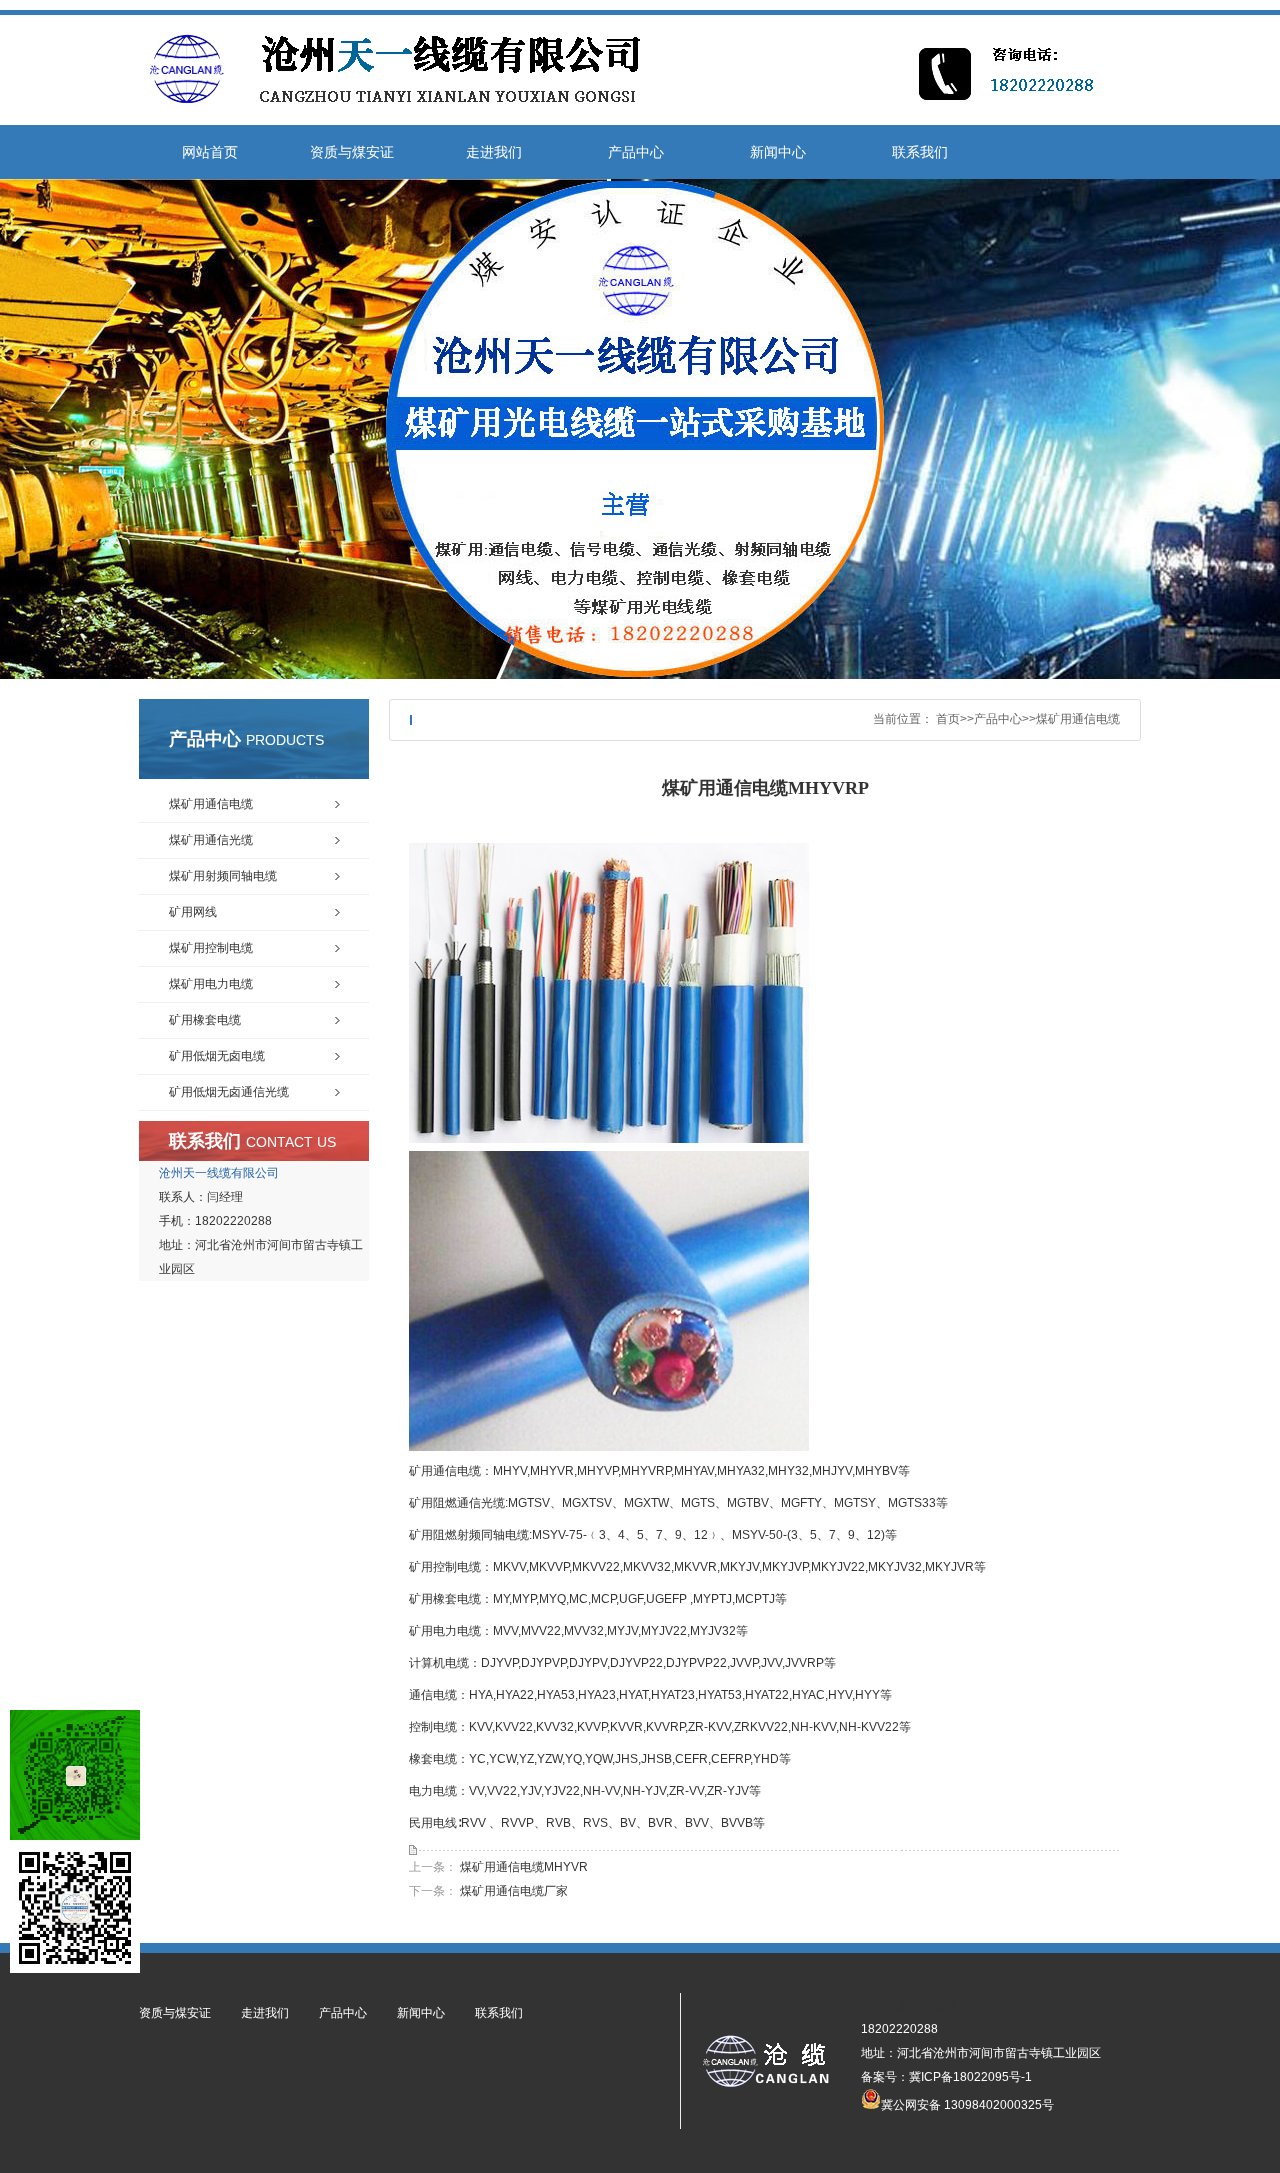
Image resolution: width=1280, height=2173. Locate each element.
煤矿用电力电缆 (211, 984)
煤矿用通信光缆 (211, 840)
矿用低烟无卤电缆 (217, 1056)
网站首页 (210, 152)
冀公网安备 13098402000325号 (967, 2103)
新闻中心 (778, 152)
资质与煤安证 (352, 152)
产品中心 (636, 152)
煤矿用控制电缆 (211, 948)
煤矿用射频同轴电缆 (223, 876)
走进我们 (494, 152)
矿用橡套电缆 (205, 1020)
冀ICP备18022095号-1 (970, 2077)
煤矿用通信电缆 (1078, 719)
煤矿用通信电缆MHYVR (524, 1867)
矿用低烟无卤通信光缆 (229, 1092)
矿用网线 (193, 912)
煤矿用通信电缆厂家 (514, 1891)
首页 (948, 719)
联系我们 (920, 152)
